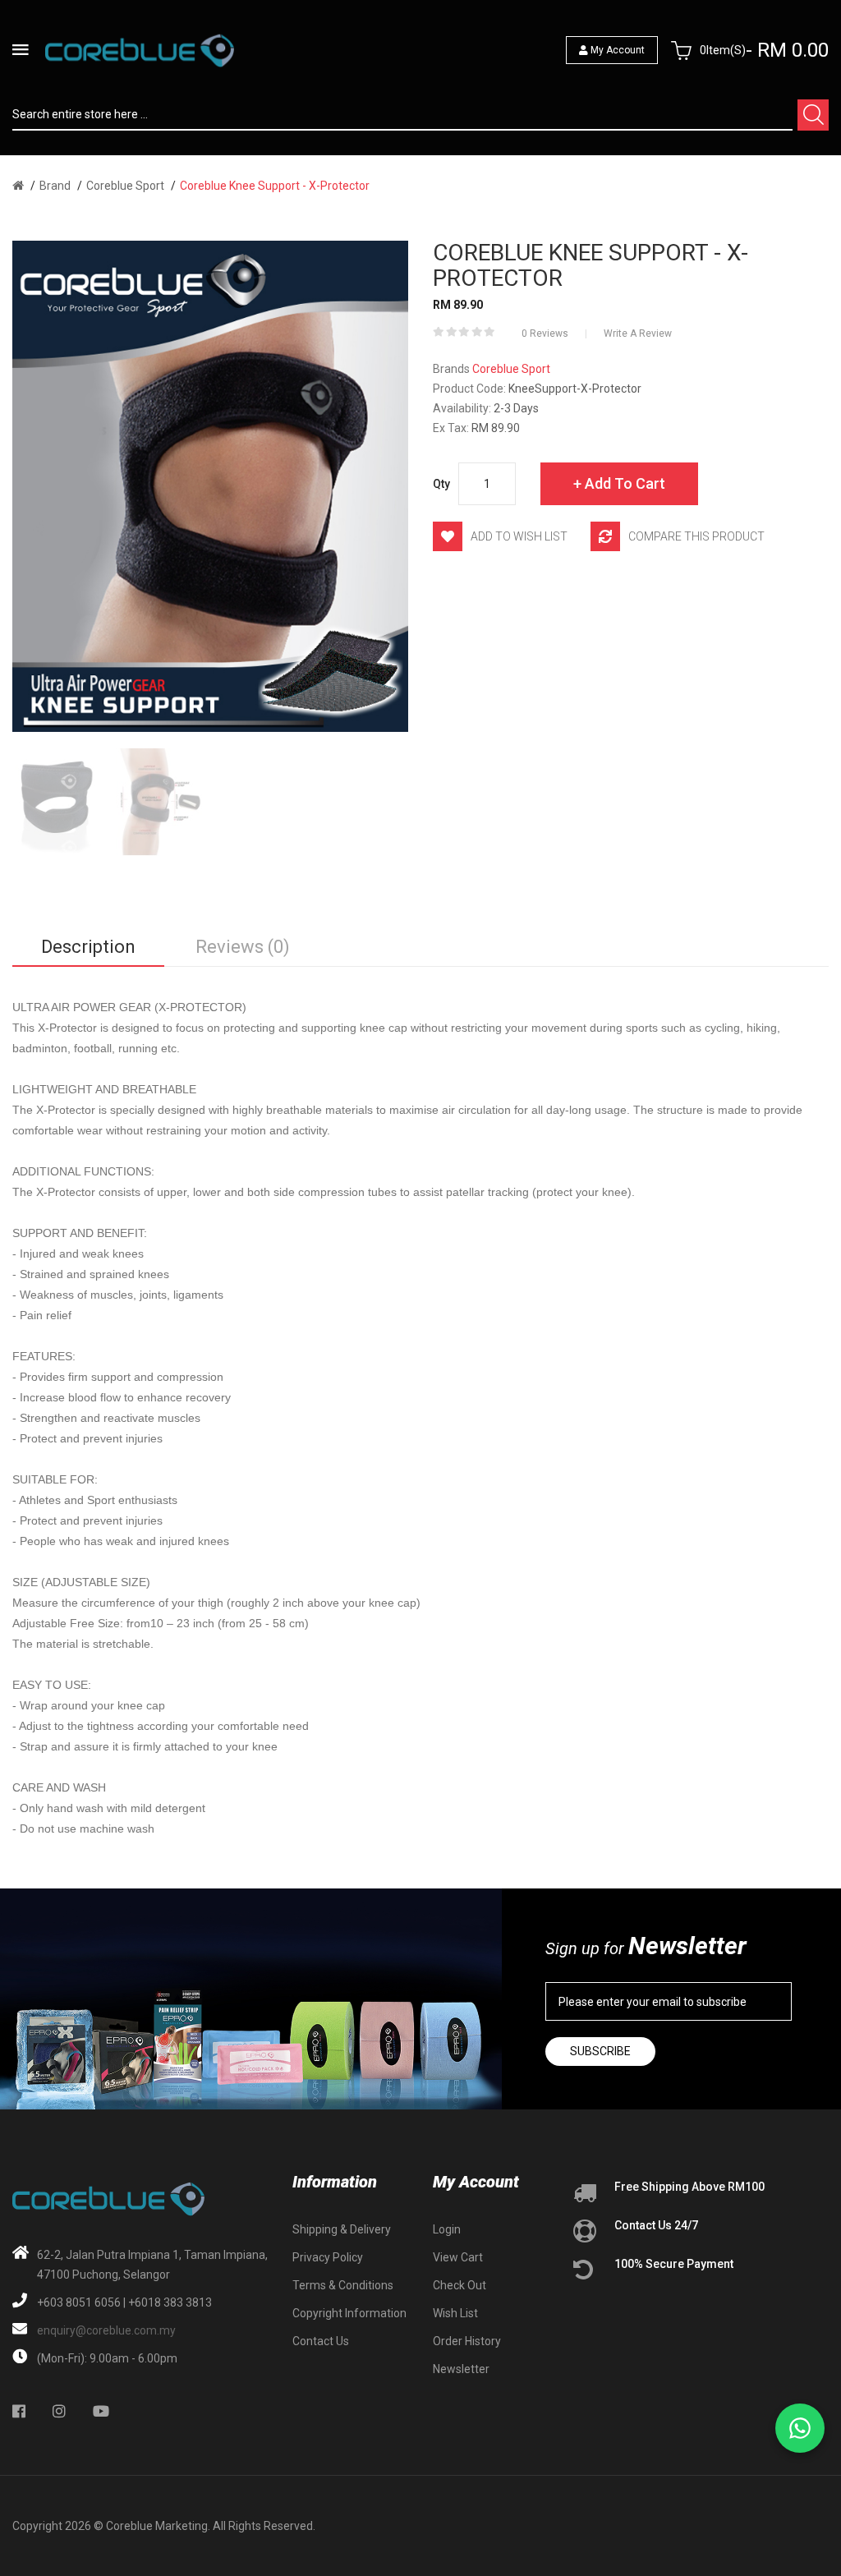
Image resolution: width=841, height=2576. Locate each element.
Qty (441, 484)
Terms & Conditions (343, 2285)
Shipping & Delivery (342, 2229)
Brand (55, 186)
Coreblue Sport (125, 186)
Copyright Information (349, 2313)
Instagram (59, 2411)
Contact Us (321, 2341)
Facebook (19, 2411)
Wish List (455, 2313)
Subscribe (600, 2051)
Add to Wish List (519, 536)
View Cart (458, 2257)
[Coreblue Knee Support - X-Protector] (55, 802)
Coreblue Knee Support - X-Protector (275, 186)
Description (88, 947)
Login (447, 2229)
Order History (467, 2341)
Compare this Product (696, 536)
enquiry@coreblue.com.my (106, 2330)
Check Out (460, 2285)
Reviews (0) (243, 947)
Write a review (638, 333)
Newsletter (461, 2369)
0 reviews (545, 333)
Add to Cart (625, 483)
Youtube (101, 2411)
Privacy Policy (328, 2257)
